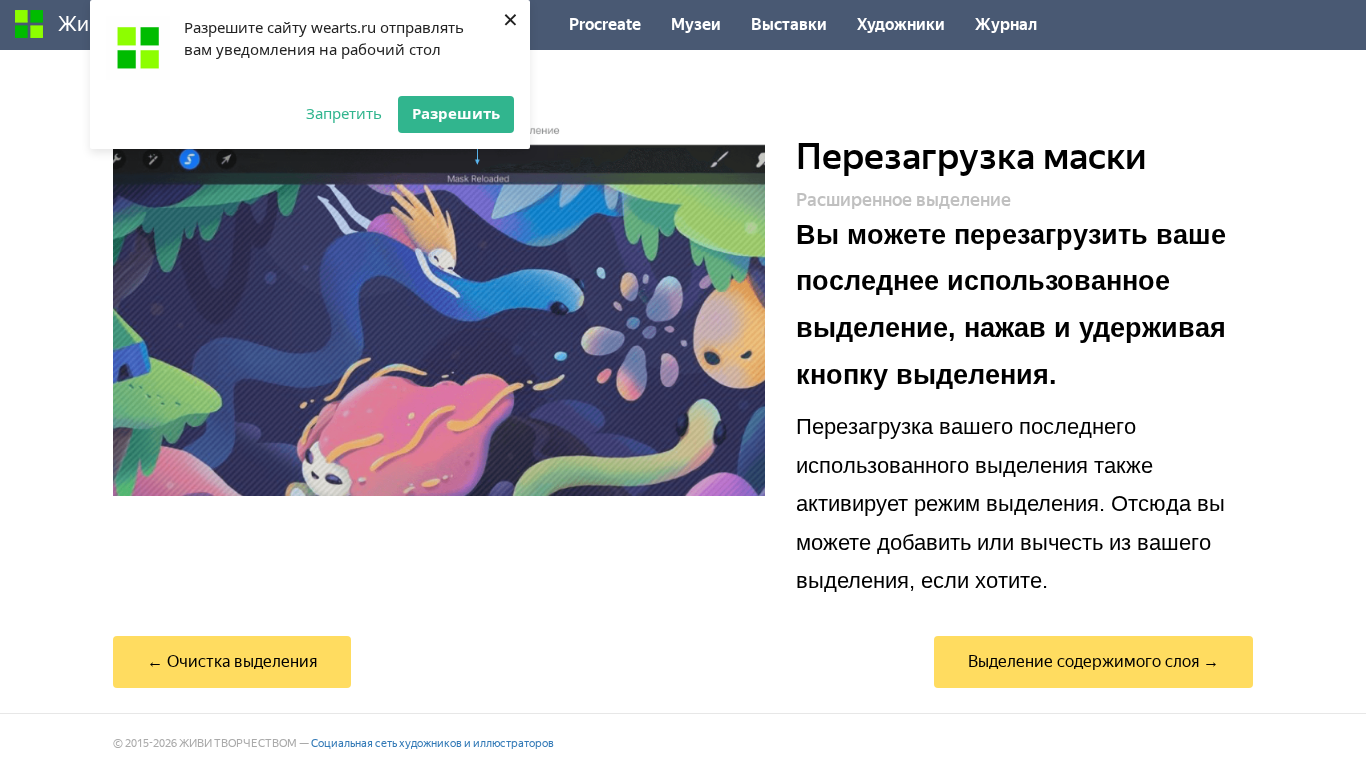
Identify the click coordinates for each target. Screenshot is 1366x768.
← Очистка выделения (232, 661)
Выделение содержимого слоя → (1093, 661)
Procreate (605, 24)
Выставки (789, 24)
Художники (901, 24)
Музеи (696, 24)
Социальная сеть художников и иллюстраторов (432, 743)
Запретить (344, 113)
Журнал (1006, 24)
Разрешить (456, 113)
